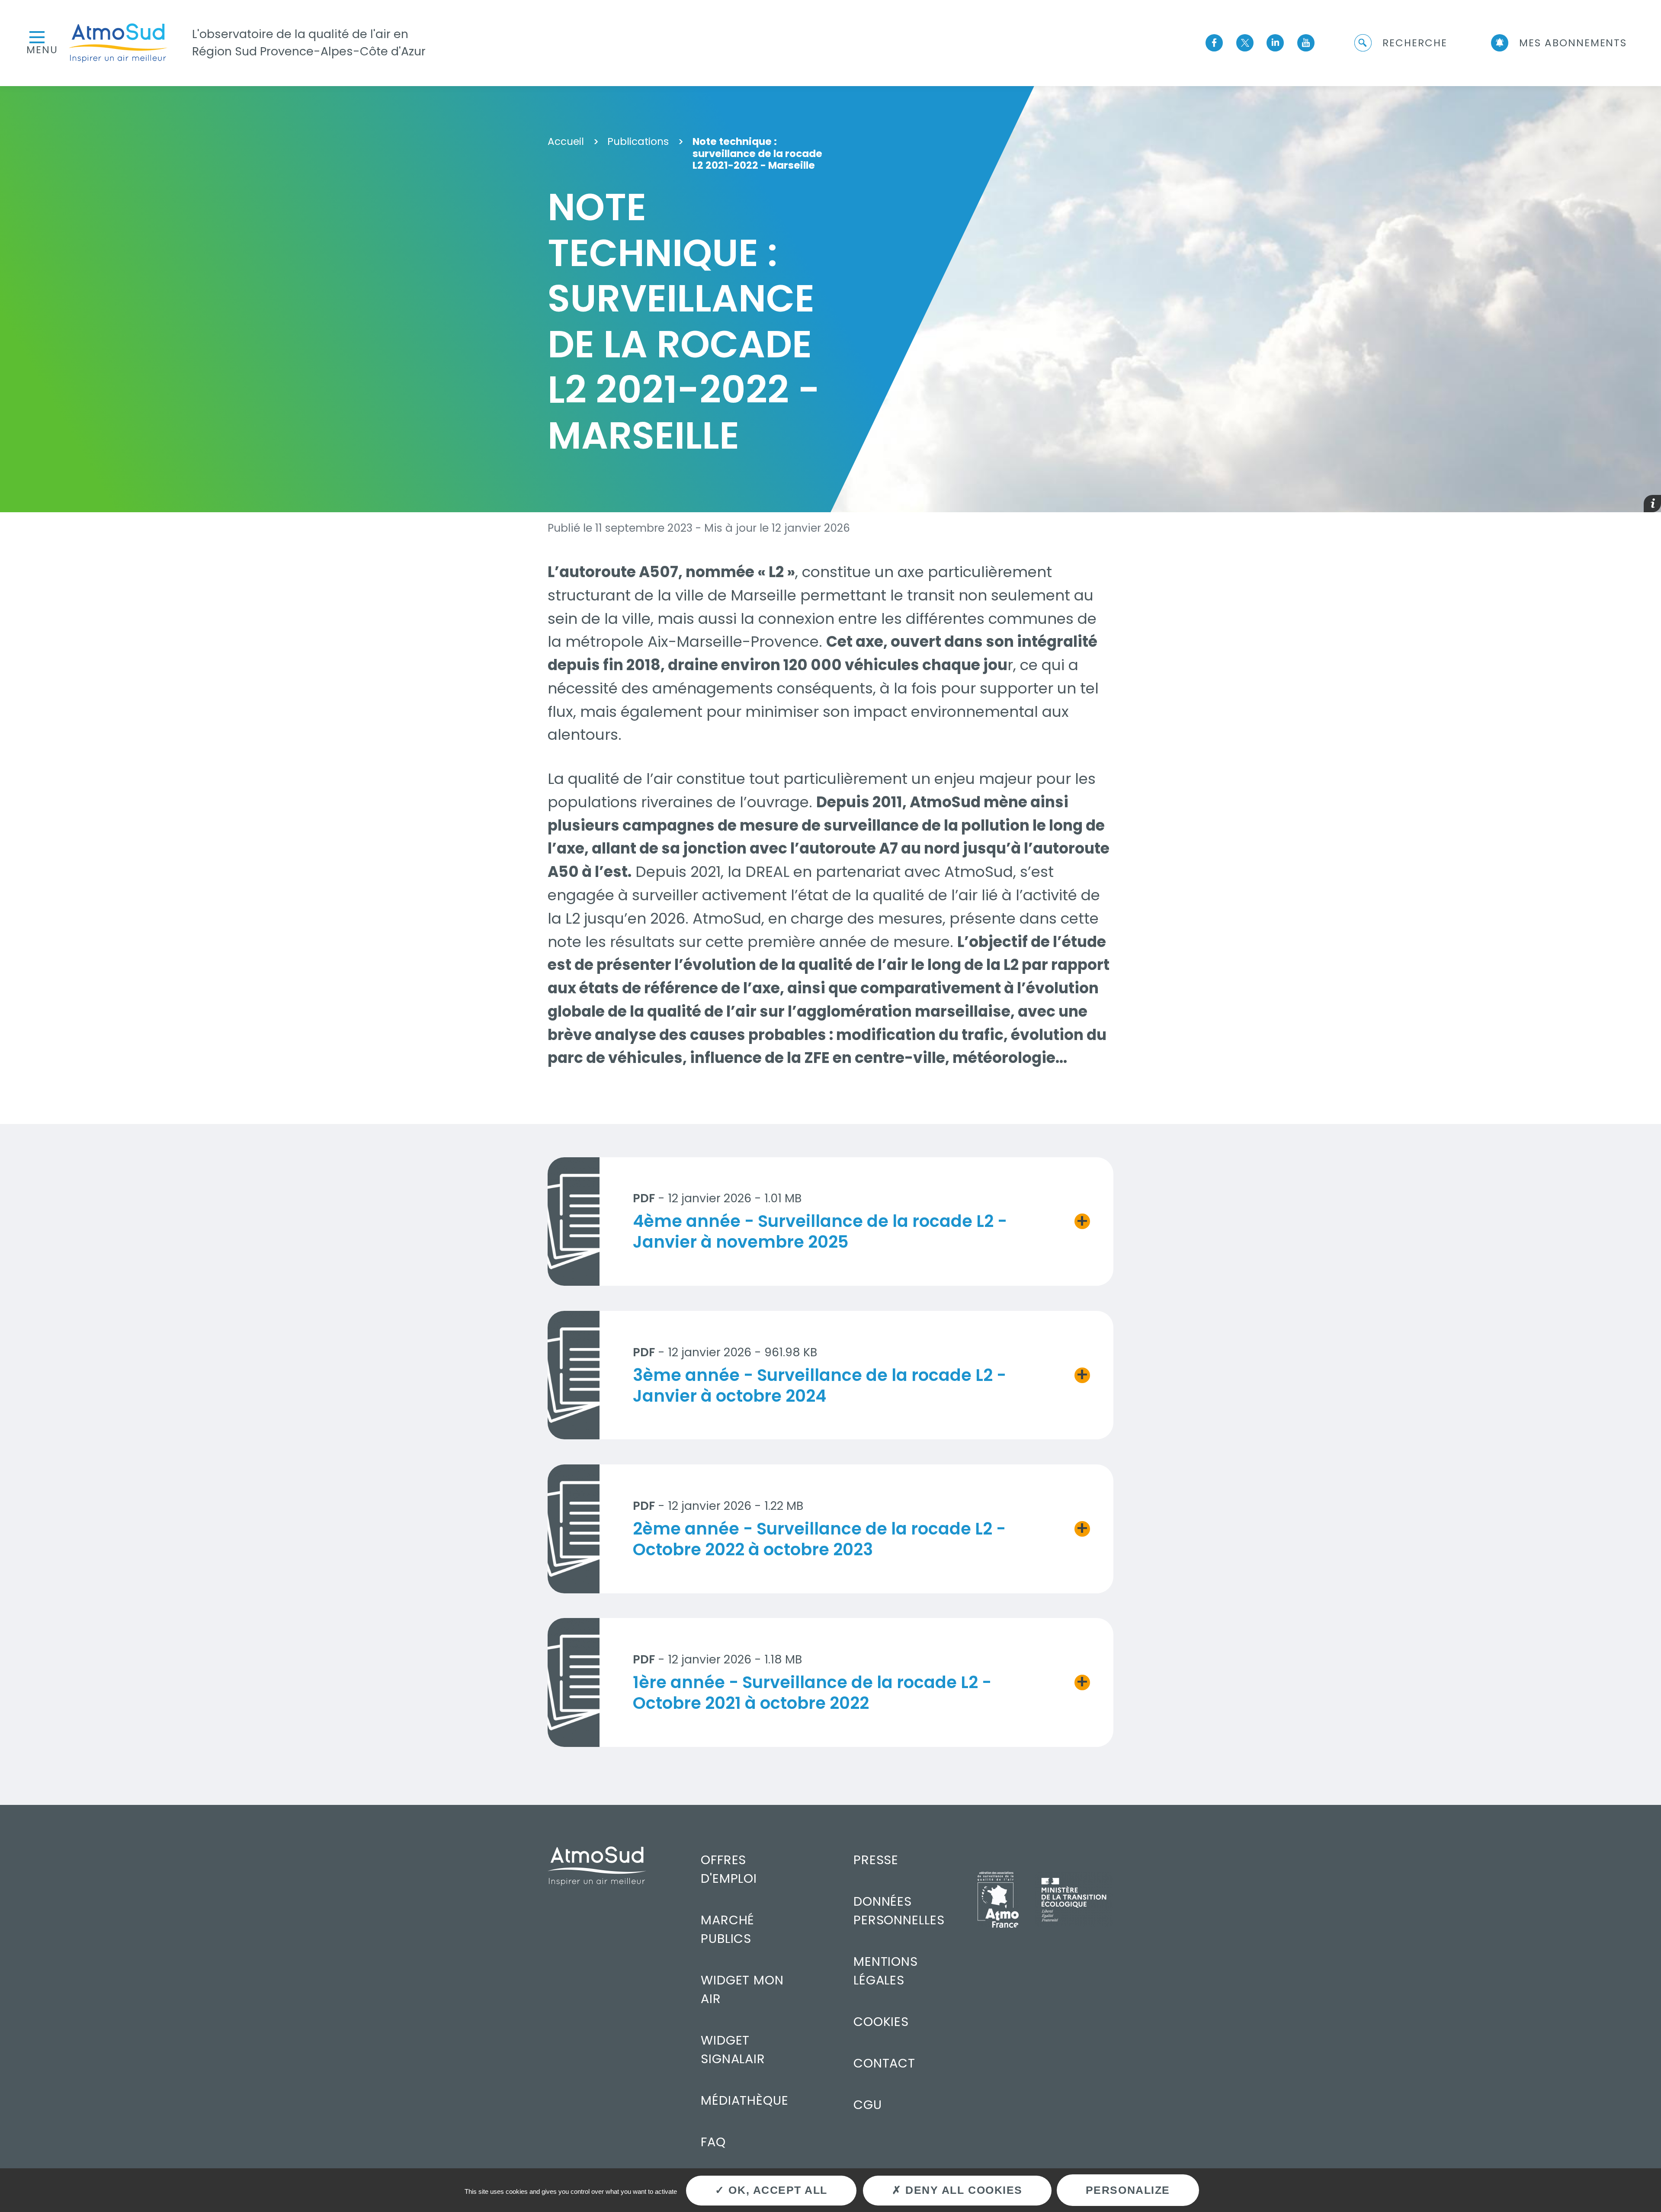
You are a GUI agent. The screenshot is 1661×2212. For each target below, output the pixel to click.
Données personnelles (899, 1911)
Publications (638, 142)
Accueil (566, 142)
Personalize (1128, 2190)
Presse (876, 1860)
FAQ (713, 2142)
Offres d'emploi (729, 1869)
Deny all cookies (962, 2190)
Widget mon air (742, 1989)
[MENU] (37, 36)
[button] (1400, 43)
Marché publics (728, 1929)
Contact (885, 2063)
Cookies (881, 2022)
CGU (868, 2105)
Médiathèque (745, 2100)
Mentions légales (886, 1971)
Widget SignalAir (733, 2050)
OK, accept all (776, 2190)
